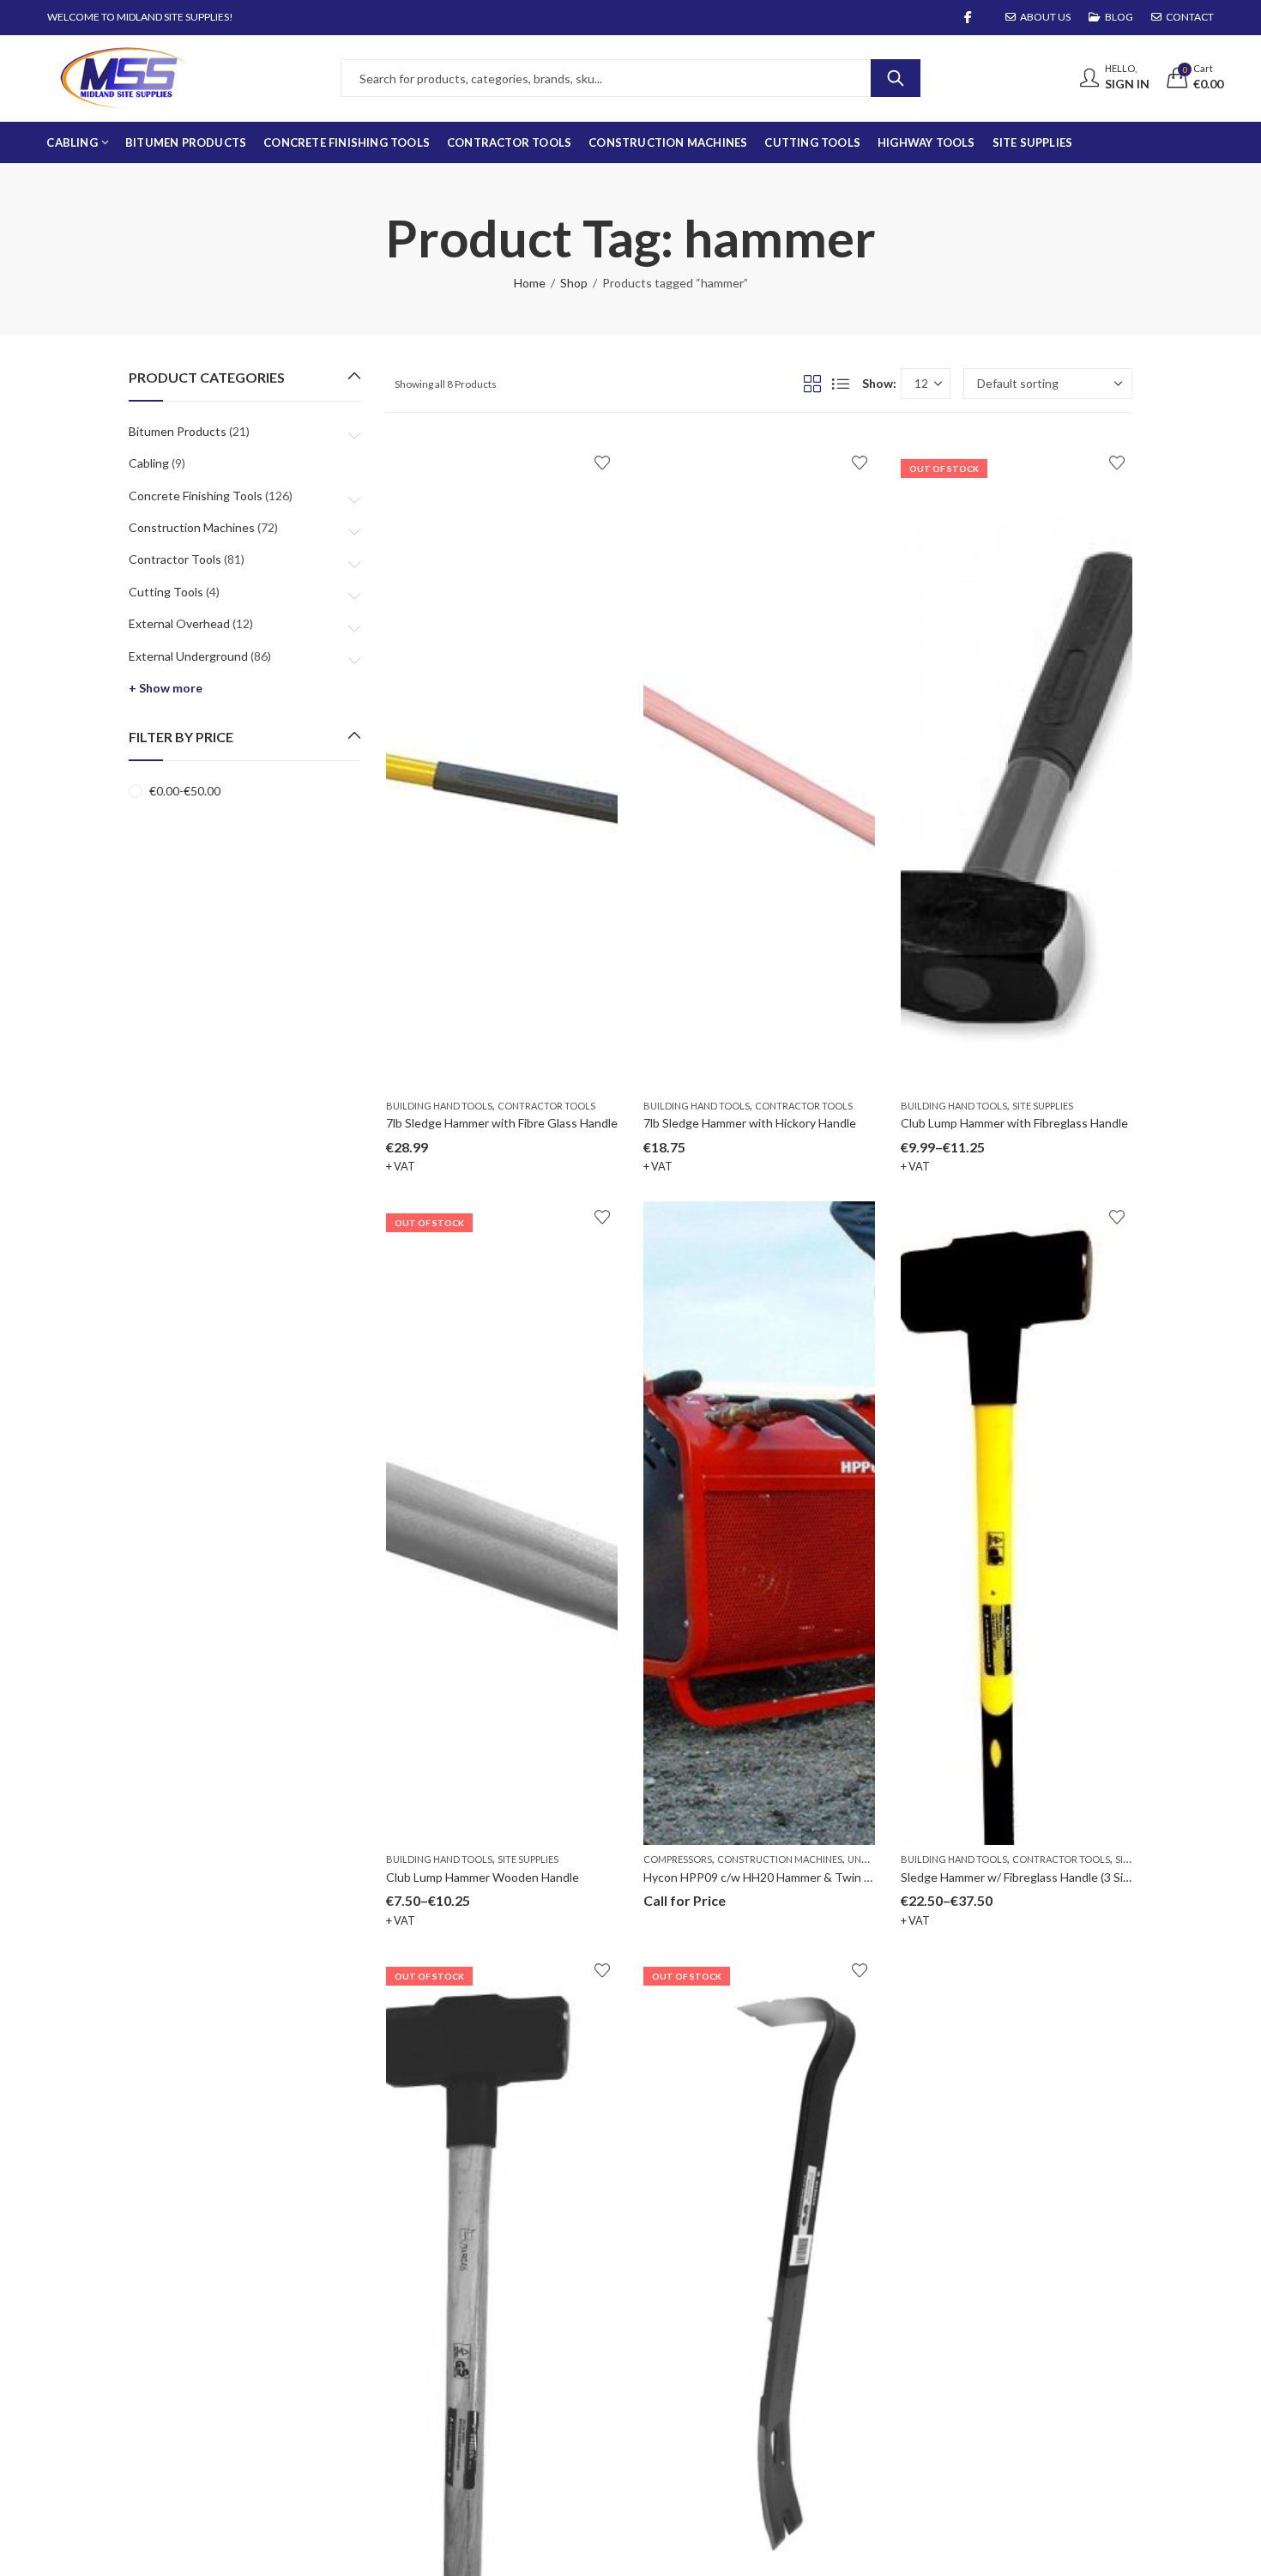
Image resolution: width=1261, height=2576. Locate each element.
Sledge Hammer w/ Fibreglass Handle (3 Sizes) (1023, 1877)
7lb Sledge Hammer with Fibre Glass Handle (502, 1123)
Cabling (149, 463)
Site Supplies (1043, 1106)
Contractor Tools (546, 1106)
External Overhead (179, 623)
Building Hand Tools (439, 1106)
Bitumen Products (178, 431)
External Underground (188, 656)
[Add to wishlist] (602, 463)
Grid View (812, 384)
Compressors (678, 1859)
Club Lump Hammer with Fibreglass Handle (1014, 1123)
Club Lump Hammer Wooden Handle (483, 1877)
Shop (574, 283)
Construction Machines (780, 1859)
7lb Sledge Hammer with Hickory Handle (750, 1123)
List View (841, 384)
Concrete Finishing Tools (196, 496)
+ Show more (166, 688)
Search (896, 78)
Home (530, 283)
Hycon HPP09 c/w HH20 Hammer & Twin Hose (768, 1877)
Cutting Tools (166, 592)
